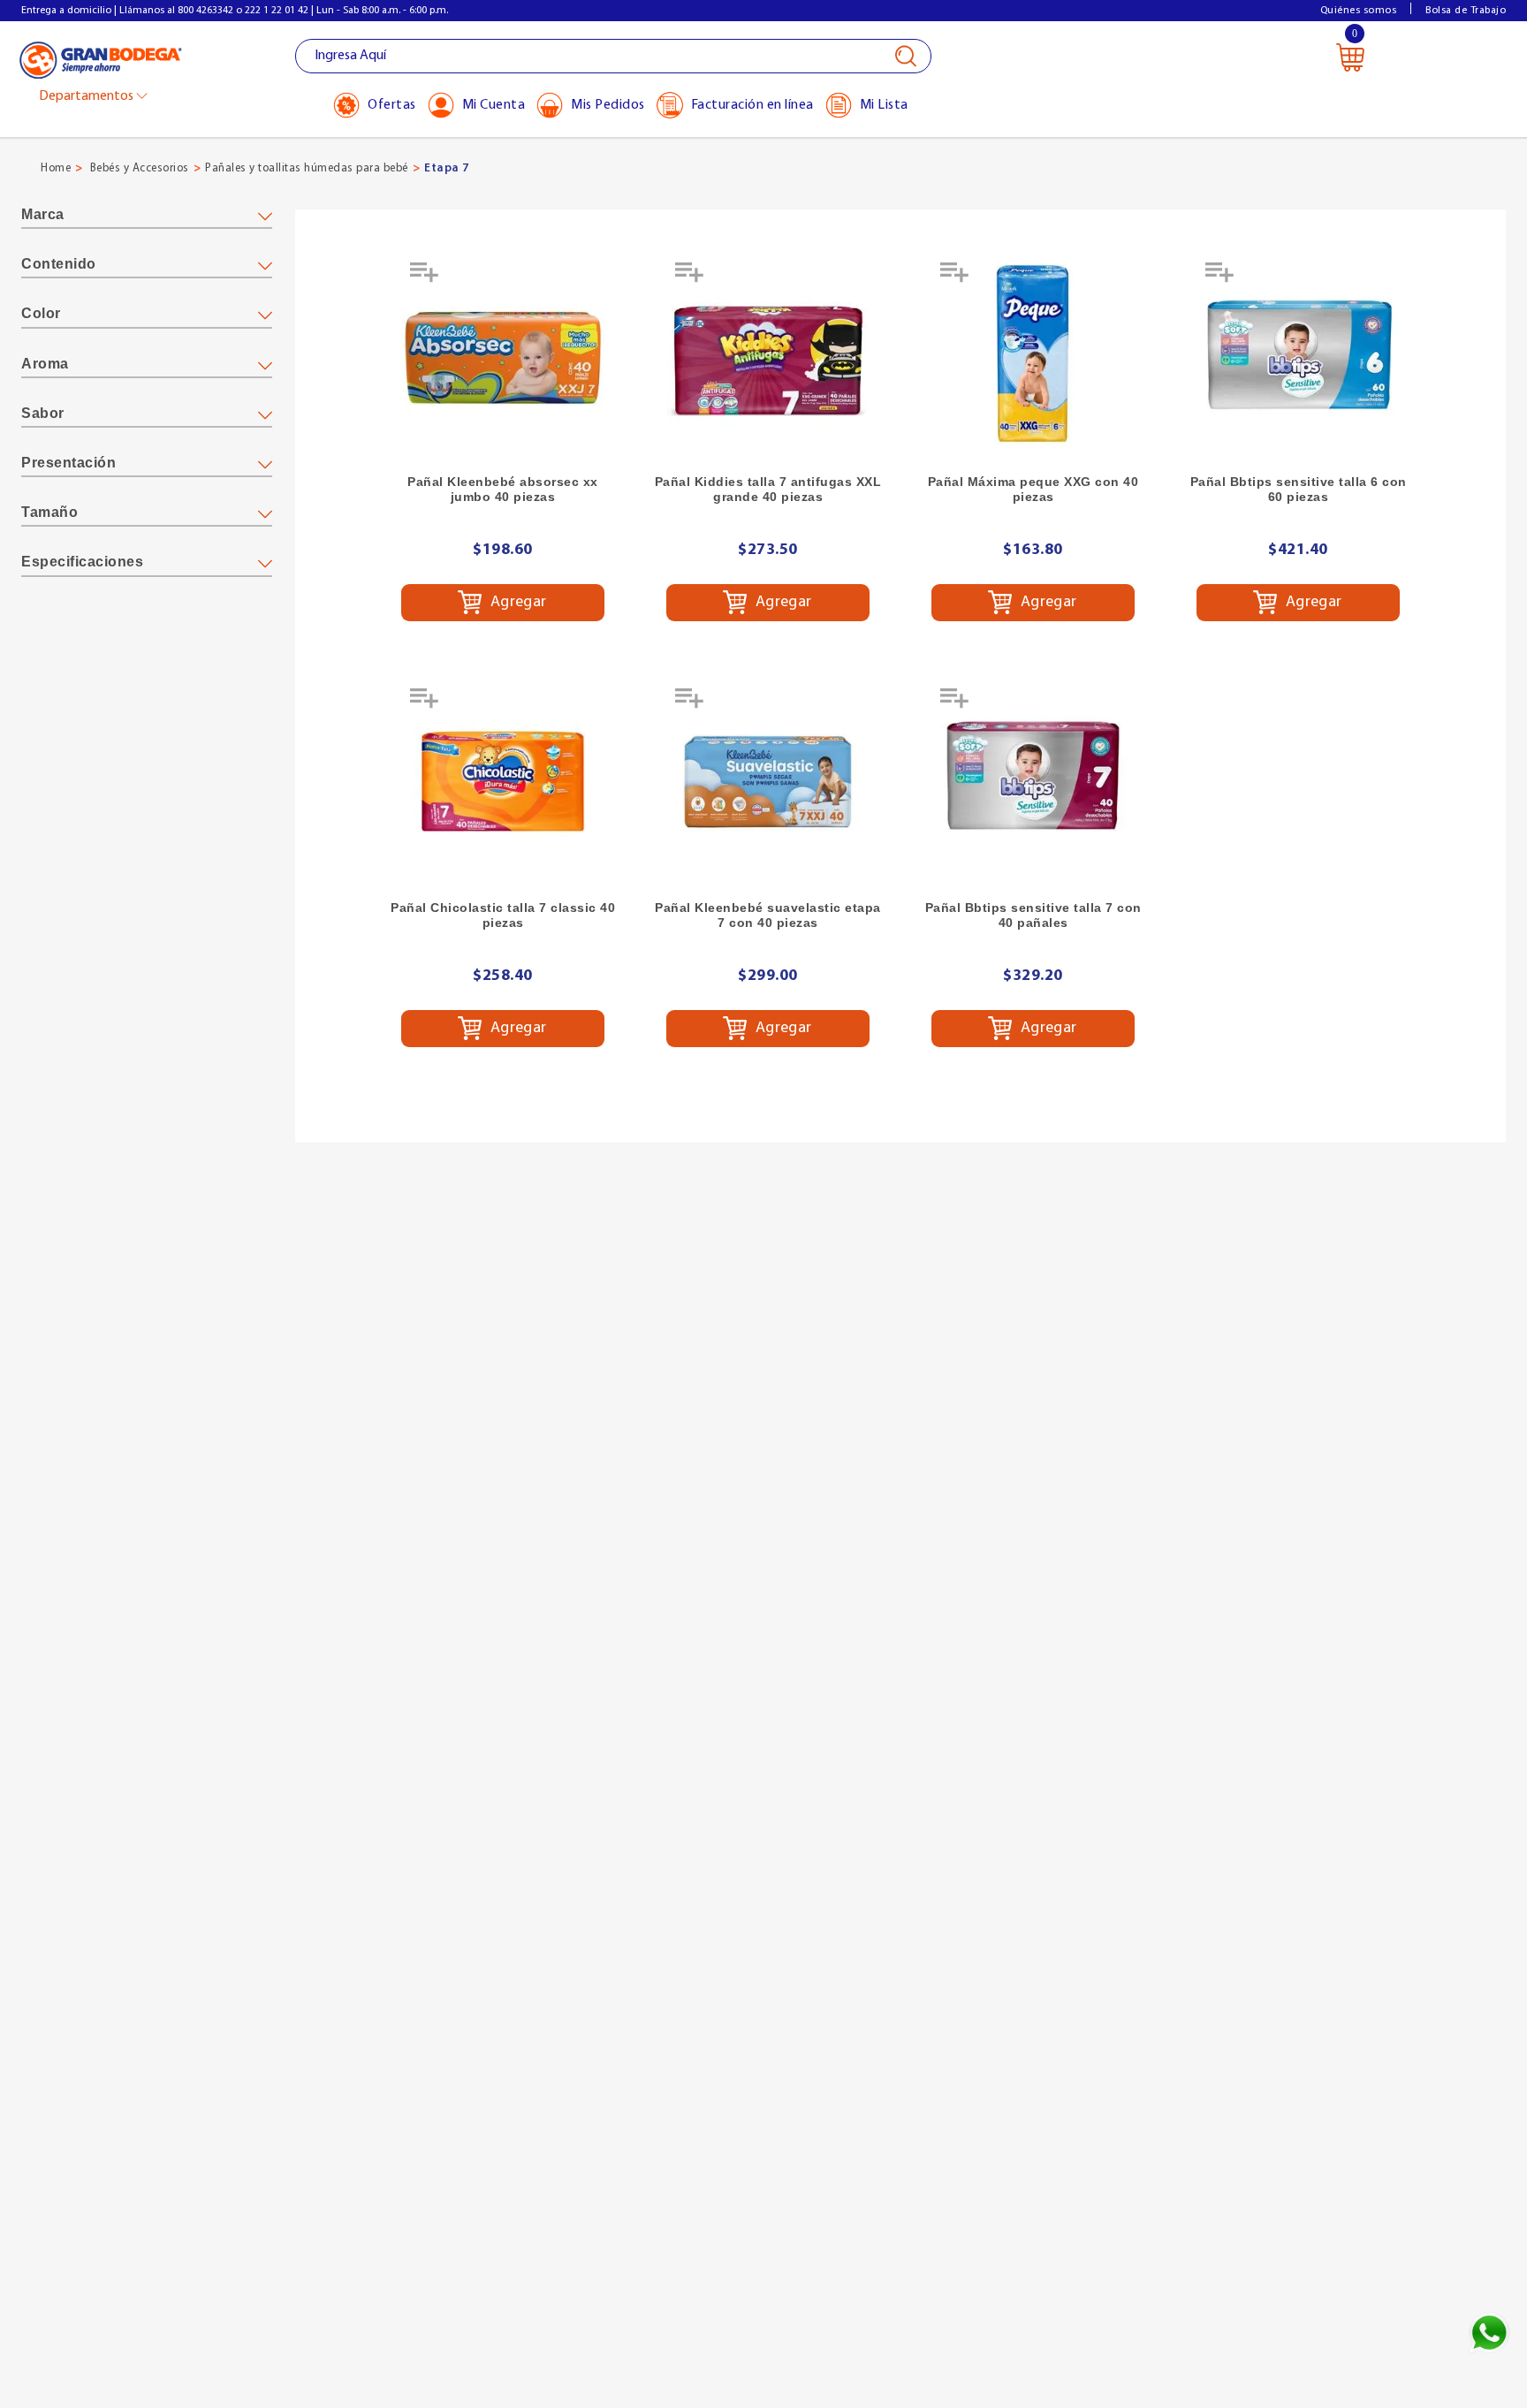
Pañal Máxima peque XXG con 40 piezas (1033, 489)
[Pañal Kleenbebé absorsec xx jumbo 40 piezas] (503, 355)
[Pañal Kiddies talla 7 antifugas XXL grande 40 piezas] (768, 355)
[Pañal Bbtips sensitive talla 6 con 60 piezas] (1298, 355)
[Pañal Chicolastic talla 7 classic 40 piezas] (503, 781)
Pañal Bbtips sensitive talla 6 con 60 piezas (1299, 489)
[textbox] (613, 56)
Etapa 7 (447, 168)
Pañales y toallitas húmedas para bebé (307, 168)
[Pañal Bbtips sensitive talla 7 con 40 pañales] (1033, 781)
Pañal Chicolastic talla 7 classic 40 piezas (503, 915)
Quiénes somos (1359, 11)
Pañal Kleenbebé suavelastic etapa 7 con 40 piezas (768, 915)
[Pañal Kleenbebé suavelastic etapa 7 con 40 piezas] (768, 781)
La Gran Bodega (101, 59)
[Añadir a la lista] (426, 278)
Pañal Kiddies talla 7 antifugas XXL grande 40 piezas (768, 489)
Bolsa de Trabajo (1466, 11)
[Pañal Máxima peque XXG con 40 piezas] (1033, 355)
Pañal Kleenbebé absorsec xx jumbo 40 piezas (503, 489)
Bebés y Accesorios (140, 168)
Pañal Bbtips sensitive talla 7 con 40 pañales (1033, 915)
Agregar (517, 603)
